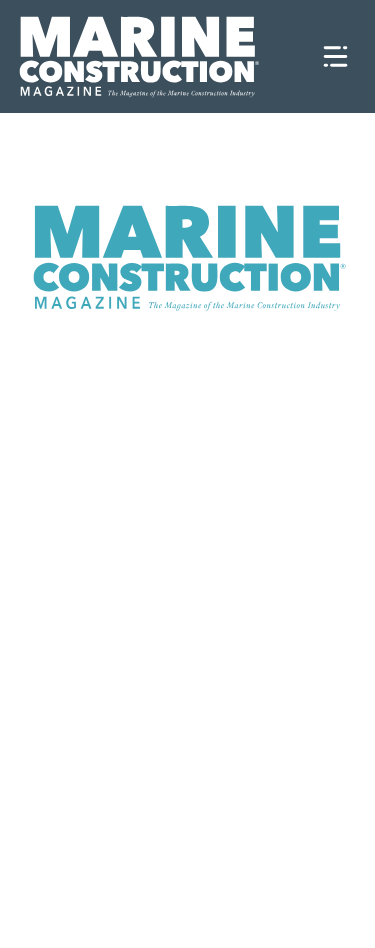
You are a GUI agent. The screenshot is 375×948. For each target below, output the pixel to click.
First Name (80, 466)
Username (86, 380)
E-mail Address (96, 637)
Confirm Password (116, 808)
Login (263, 921)
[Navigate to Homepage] (161, 56)
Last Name (79, 551)
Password (85, 722)
